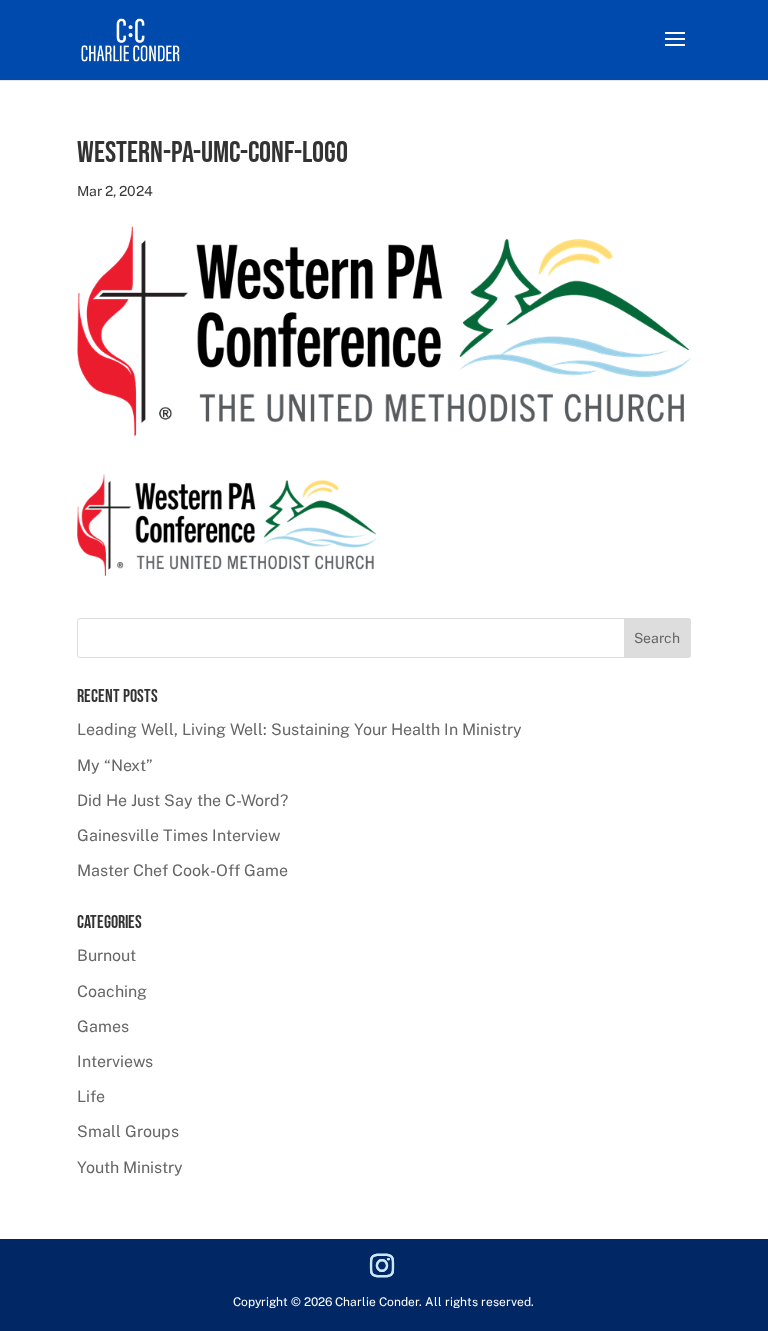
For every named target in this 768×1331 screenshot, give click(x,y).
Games (103, 1026)
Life (91, 1096)
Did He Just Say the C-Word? (182, 800)
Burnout (106, 955)
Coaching (112, 991)
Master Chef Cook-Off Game (182, 870)
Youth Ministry (130, 1167)
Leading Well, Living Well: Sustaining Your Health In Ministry (299, 729)
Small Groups (128, 1131)
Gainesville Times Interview (178, 835)
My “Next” (115, 765)
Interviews (115, 1061)
